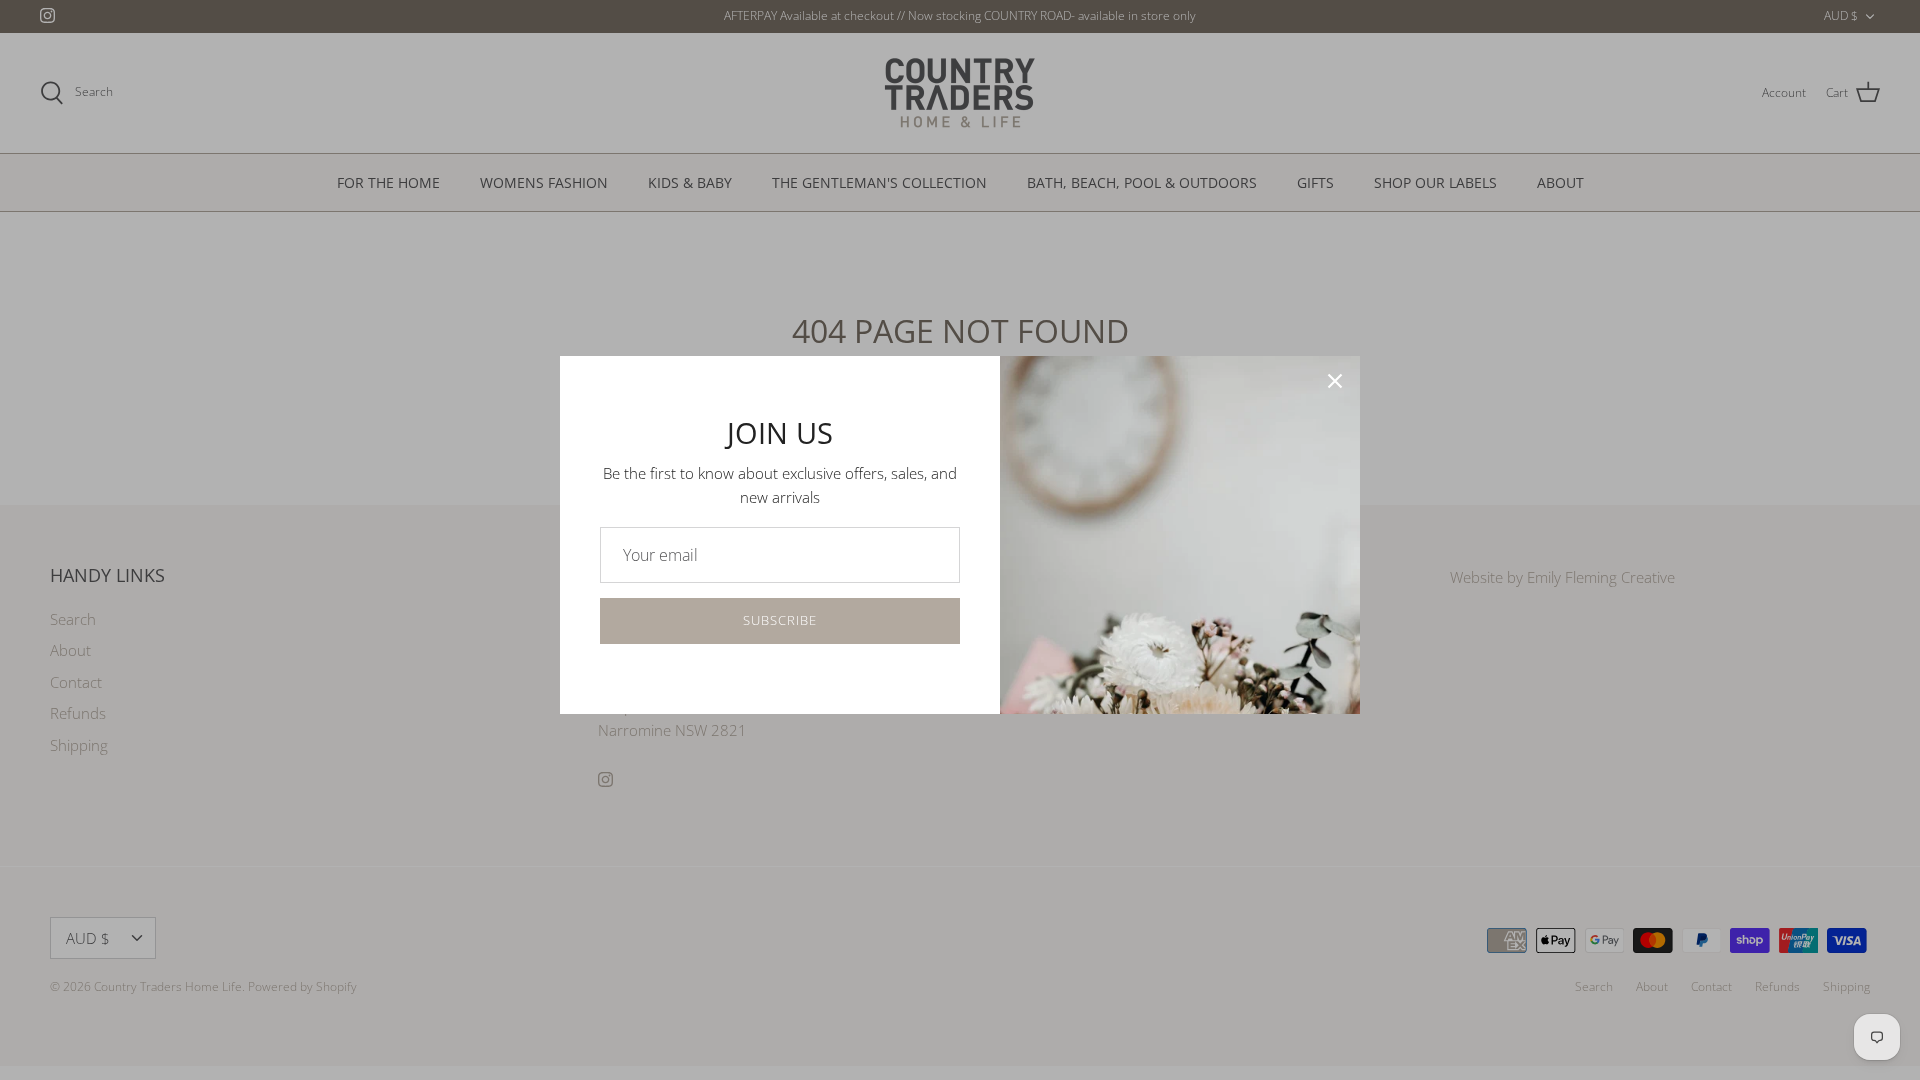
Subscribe (780, 620)
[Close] (1335, 381)
